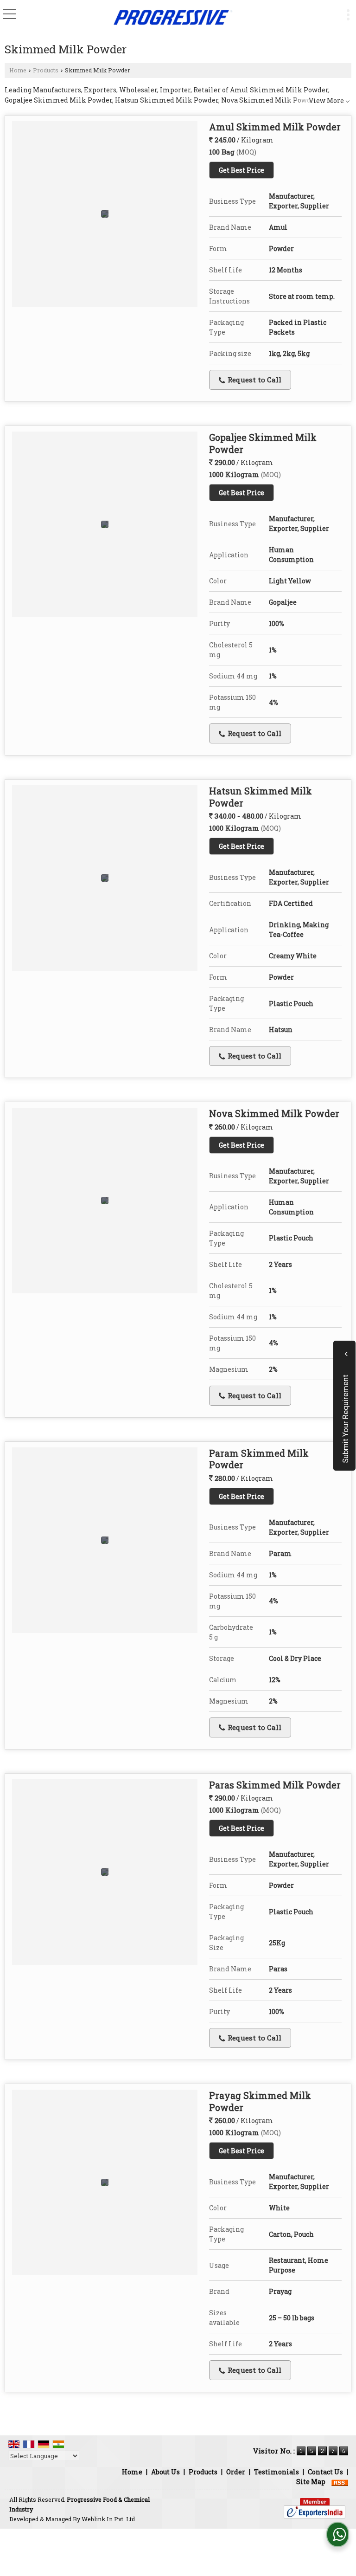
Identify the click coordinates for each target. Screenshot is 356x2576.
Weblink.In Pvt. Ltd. (109, 2519)
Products (46, 70)
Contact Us (325, 2472)
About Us (165, 2472)
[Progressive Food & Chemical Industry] (172, 17)
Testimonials (277, 2472)
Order (236, 2472)
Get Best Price (242, 170)
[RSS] (340, 2482)
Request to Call (254, 380)
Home (18, 70)
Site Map (311, 2482)
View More (326, 100)
